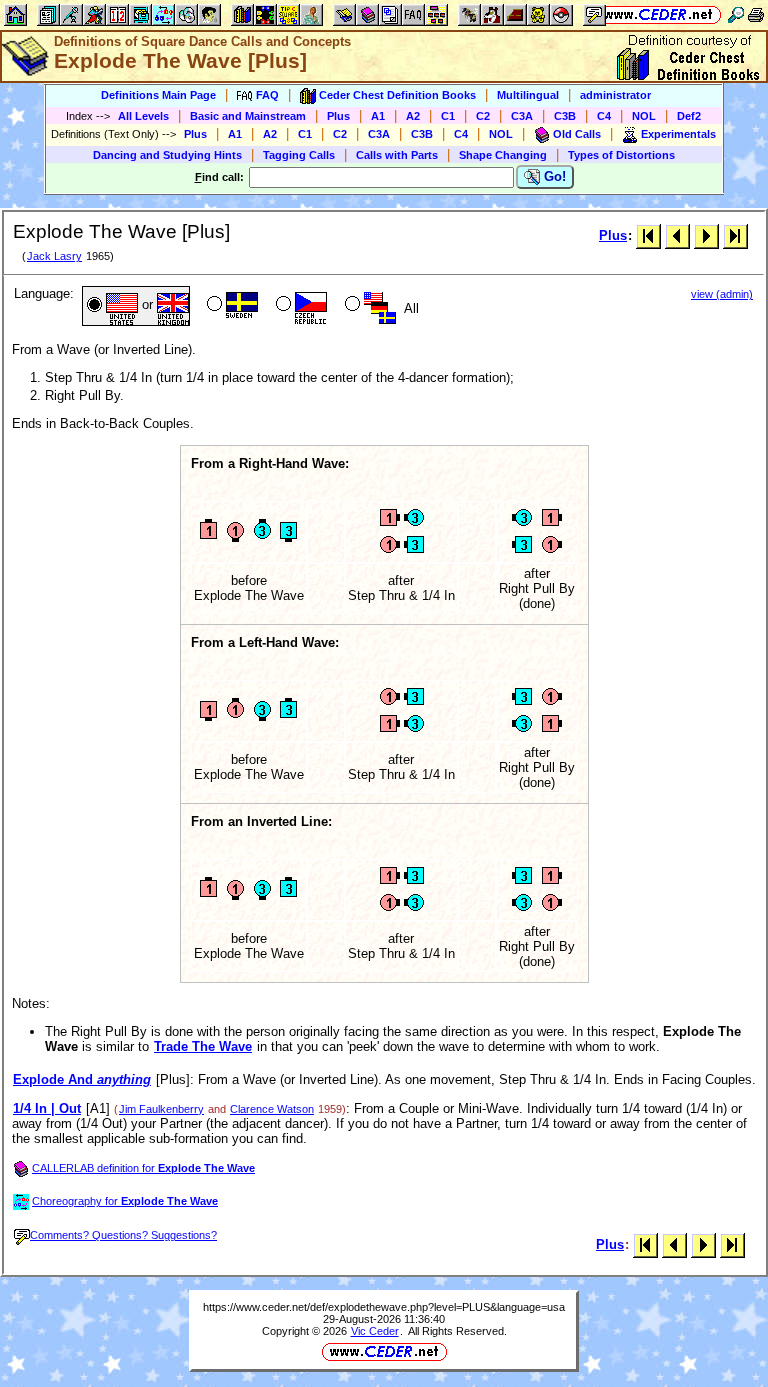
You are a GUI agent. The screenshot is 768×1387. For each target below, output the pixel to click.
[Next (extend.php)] (706, 235)
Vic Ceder (375, 1331)
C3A (522, 116)
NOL (644, 116)
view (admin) (722, 294)
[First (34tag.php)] (648, 235)
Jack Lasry (54, 256)
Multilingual (528, 95)
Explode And (82, 1079)
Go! (553, 176)
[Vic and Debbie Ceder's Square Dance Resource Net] (658, 14)
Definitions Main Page (158, 95)
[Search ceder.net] (736, 14)
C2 (483, 116)
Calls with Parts (397, 155)
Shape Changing (503, 155)
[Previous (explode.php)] (677, 235)
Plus (338, 116)
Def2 (689, 116)
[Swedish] (230, 306)
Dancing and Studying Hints (167, 155)
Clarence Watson (272, 1109)
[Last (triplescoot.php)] (735, 235)
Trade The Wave (203, 1046)
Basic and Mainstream (248, 116)
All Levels (143, 116)
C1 (448, 116)
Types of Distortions (621, 155)
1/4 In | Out (47, 1108)
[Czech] (299, 306)
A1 (378, 116)
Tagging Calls (299, 155)
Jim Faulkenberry (161, 1109)
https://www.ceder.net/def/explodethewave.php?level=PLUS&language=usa (384, 1307)
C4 (604, 116)
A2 (413, 116)
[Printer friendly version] (756, 14)
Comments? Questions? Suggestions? (123, 1235)
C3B (565, 116)
